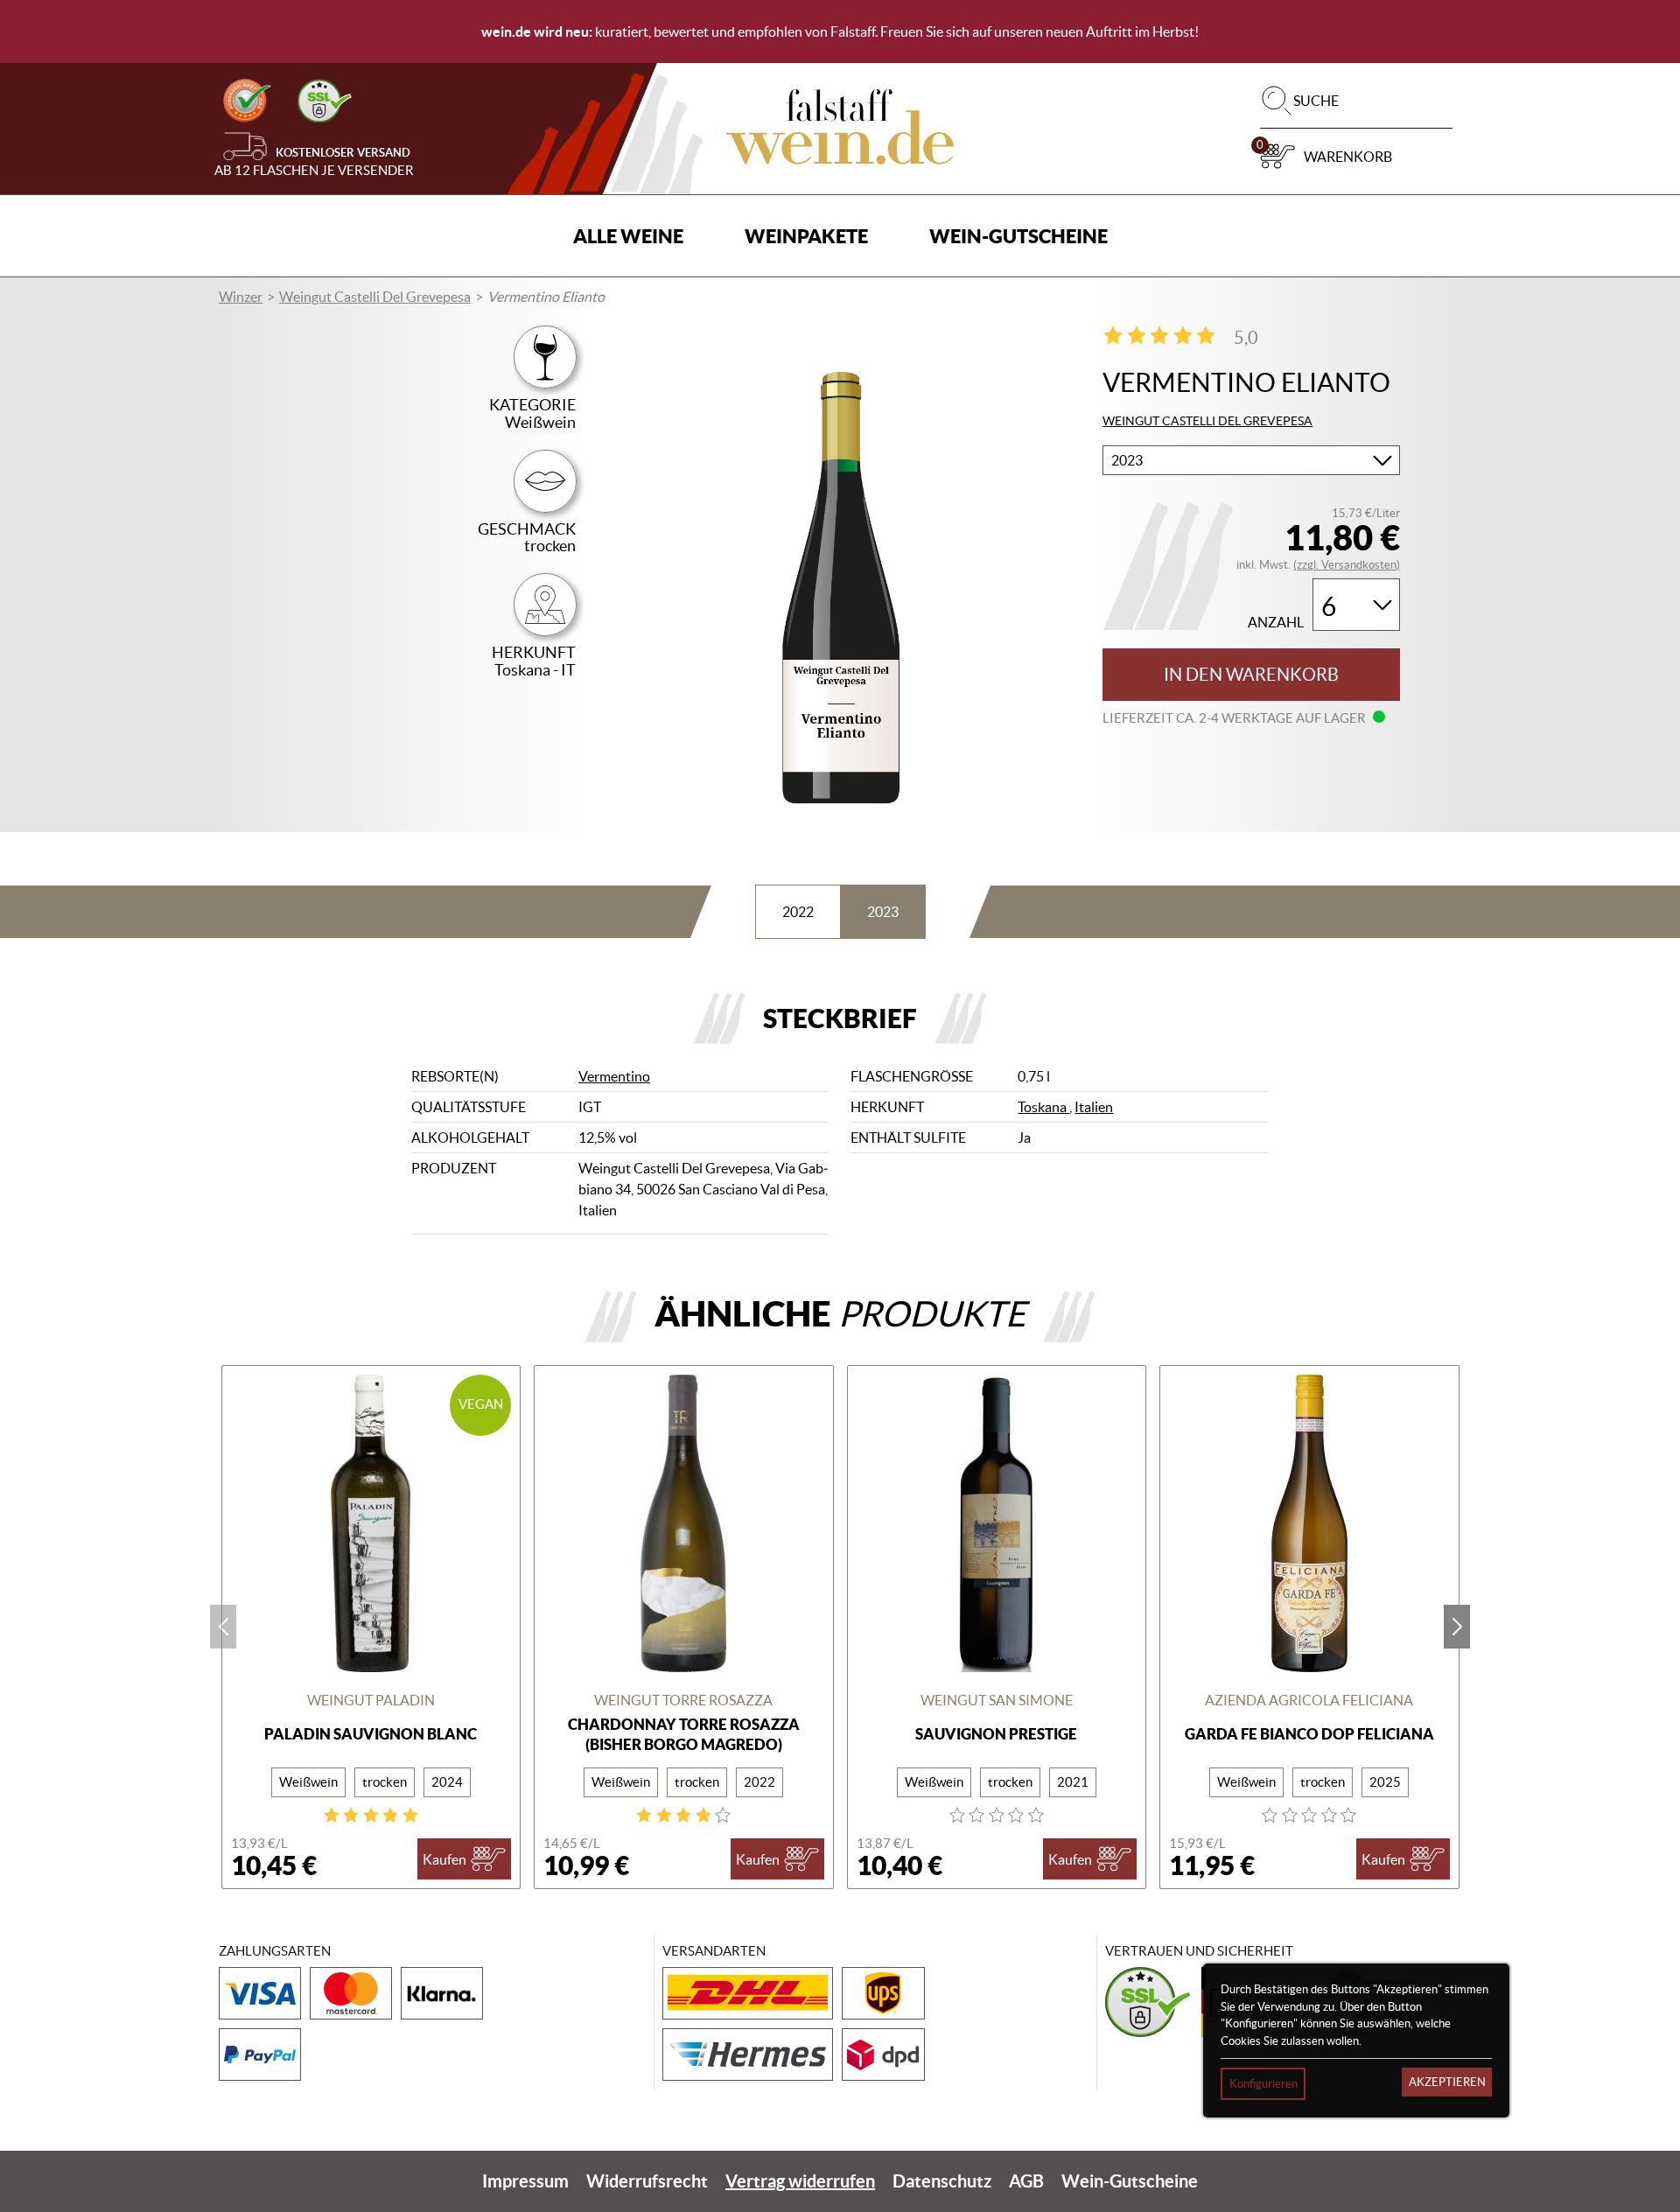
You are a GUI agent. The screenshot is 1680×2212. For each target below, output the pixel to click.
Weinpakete (806, 236)
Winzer (241, 297)
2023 (883, 912)
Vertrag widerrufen (800, 2181)
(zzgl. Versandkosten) (1347, 565)
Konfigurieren (1263, 2084)
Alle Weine (628, 236)
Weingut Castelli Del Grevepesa (375, 297)
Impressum (525, 2181)
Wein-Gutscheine (1018, 236)
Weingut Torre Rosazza (683, 1700)
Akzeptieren (1447, 2082)
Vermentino (614, 1076)
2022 (798, 912)
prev (223, 1627)
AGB (1026, 2181)
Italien (1094, 1107)
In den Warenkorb (1251, 675)
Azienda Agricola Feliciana (1309, 1700)
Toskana (1043, 1107)
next (1457, 1627)
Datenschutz (942, 2181)
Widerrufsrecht (647, 2181)
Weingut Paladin (371, 1700)
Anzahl (1276, 623)
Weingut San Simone (997, 1700)
